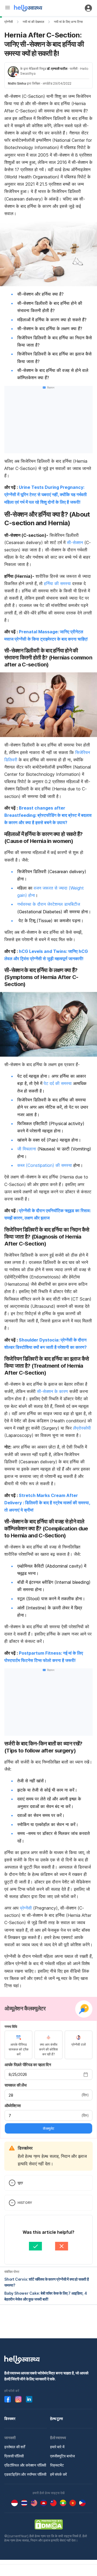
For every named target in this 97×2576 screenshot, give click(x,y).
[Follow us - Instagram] (18, 2399)
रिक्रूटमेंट (57, 2465)
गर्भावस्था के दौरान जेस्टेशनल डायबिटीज (49, 904)
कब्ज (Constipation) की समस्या (45, 1165)
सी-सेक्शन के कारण (52, 1391)
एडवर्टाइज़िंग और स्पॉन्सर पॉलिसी (25, 2474)
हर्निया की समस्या (57, 583)
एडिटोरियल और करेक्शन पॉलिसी (25, 2465)
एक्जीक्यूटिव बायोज (63, 2456)
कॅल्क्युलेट (48, 2128)
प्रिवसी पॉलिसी (14, 2456)
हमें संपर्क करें (58, 2474)
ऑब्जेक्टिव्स (13, 2106)
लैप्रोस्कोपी (82, 1428)
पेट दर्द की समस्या (58, 1083)
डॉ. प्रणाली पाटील (57, 69)
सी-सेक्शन (75, 542)
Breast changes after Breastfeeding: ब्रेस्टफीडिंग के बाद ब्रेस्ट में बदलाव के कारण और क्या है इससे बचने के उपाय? (48, 815)
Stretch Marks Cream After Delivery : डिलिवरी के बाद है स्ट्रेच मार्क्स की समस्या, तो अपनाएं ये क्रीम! (47, 1503)
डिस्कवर (10, 2418)
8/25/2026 (18, 2074)
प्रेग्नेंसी (9, 22)
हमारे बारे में (57, 2447)
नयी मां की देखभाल (33, 22)
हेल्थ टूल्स (56, 2418)
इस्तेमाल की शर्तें (15, 2447)
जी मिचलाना (27, 1149)
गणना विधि (11, 2027)
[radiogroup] (48, 2045)
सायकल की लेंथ (15, 2085)
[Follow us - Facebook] (8, 2399)
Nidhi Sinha (17, 83)
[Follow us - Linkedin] (29, 2399)
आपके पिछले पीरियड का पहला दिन (28, 2065)
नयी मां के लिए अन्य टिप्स (68, 22)
